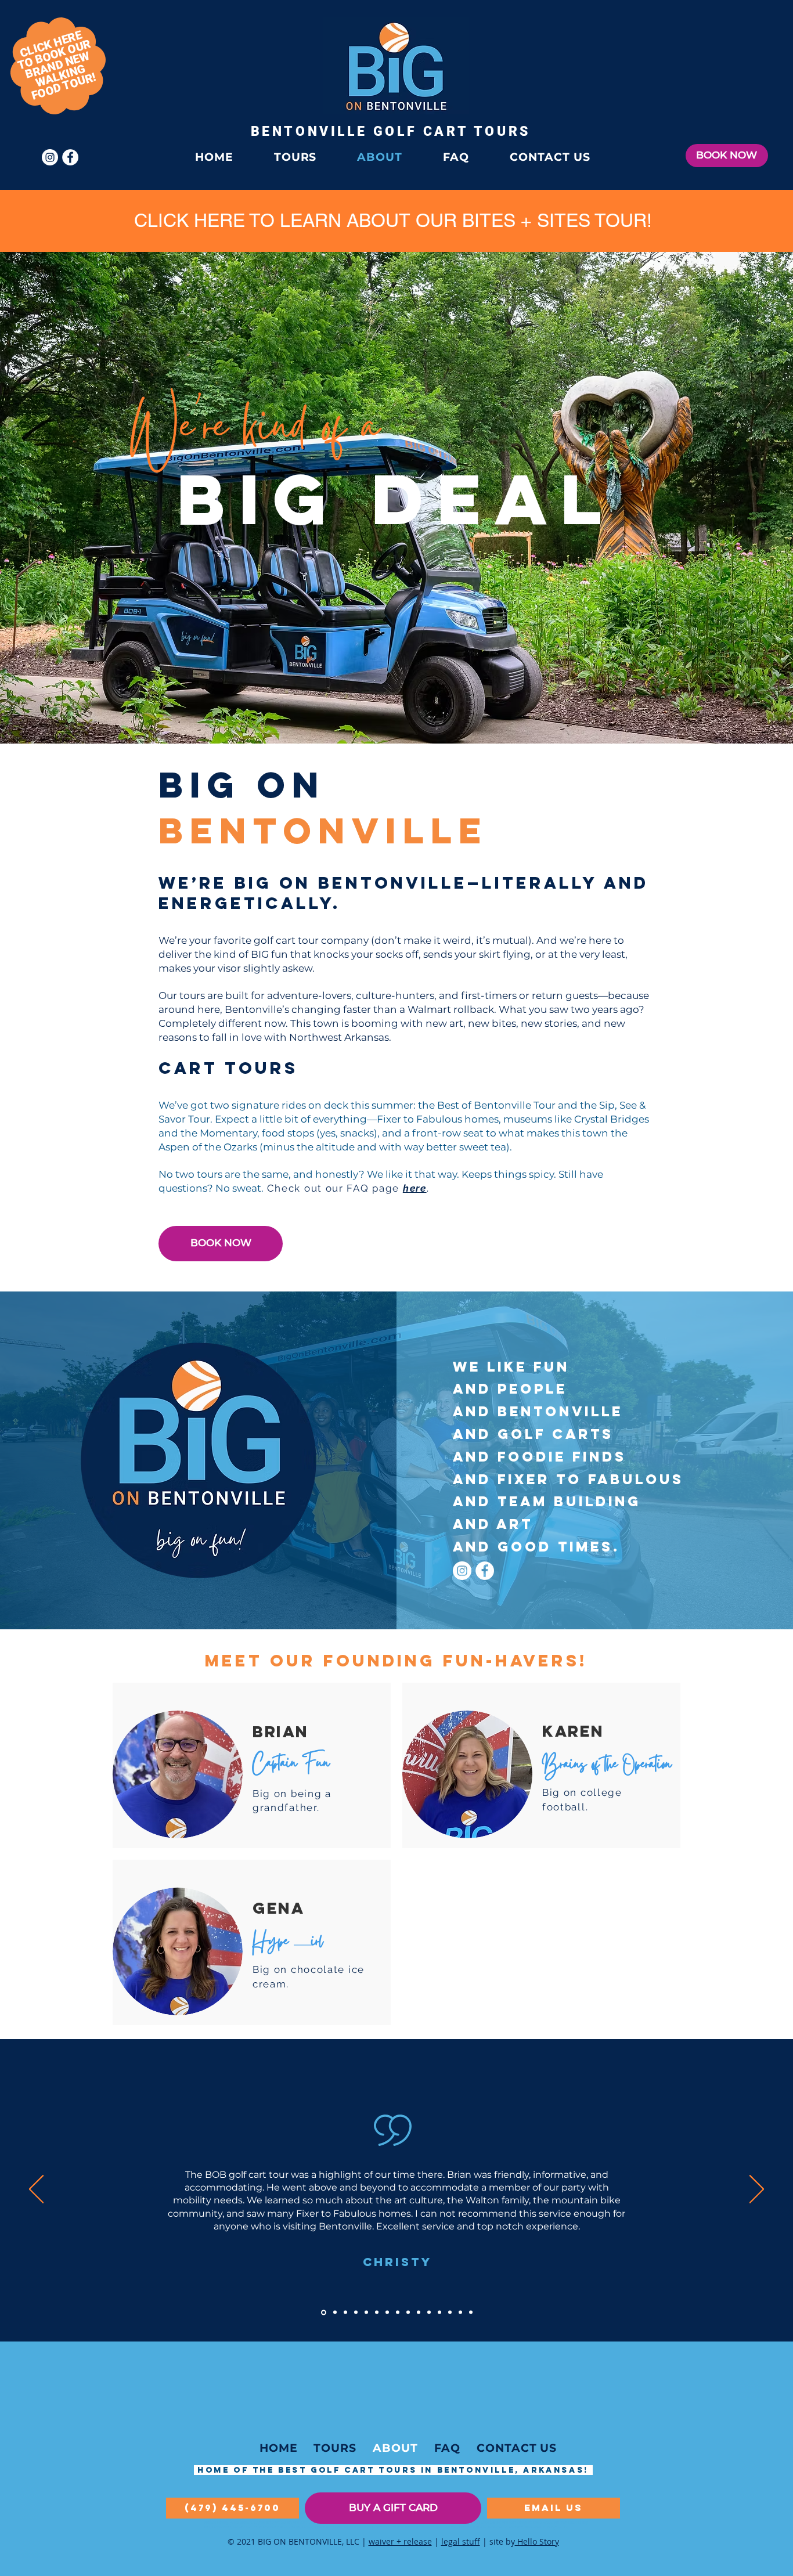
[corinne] (419, 2312)
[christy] (323, 2312)
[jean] (450, 2312)
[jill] (460, 2312)
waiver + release (400, 2541)
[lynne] (429, 2312)
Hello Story (537, 2541)
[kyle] (377, 2312)
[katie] (366, 2312)
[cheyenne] (356, 2312)
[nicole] (398, 2312)
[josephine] (408, 2312)
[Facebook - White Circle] (485, 1571)
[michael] (345, 2312)
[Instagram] (462, 1571)
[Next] (757, 2190)
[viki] (334, 2312)
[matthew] (471, 2312)
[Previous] (36, 2190)
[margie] (439, 2312)
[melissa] (387, 2312)
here (415, 1188)
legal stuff (461, 2541)
